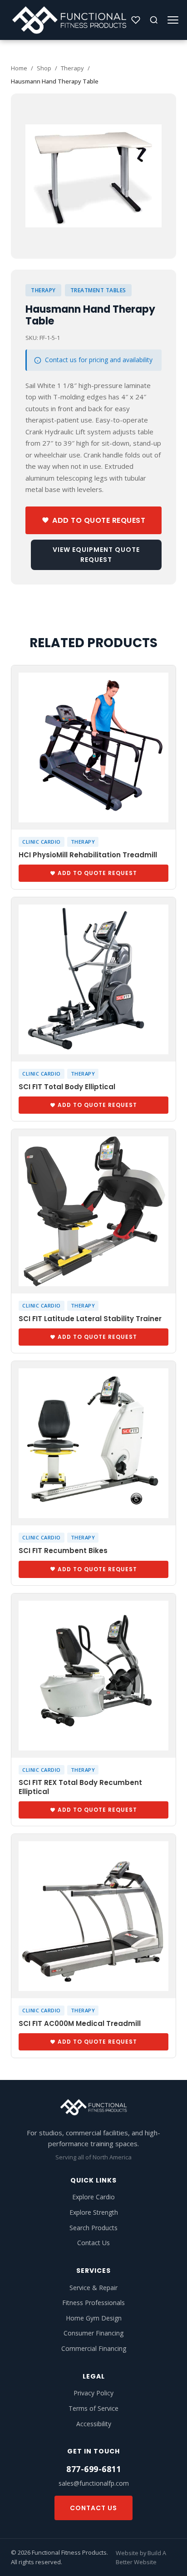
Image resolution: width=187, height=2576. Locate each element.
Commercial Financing (94, 2348)
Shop (44, 68)
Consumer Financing (93, 2333)
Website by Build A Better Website (141, 2557)
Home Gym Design (94, 2318)
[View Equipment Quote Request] (136, 20)
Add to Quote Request (99, 520)
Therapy (72, 68)
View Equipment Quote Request (96, 555)
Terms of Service (93, 2408)
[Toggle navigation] (173, 20)
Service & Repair (93, 2288)
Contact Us (93, 2243)
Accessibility (94, 2424)
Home (19, 68)
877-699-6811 (93, 2469)
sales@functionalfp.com (94, 2483)
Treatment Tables (98, 290)
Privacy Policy (93, 2393)
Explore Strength (94, 2212)
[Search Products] (154, 20)
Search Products (93, 2228)
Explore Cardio (93, 2197)
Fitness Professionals (93, 2303)
